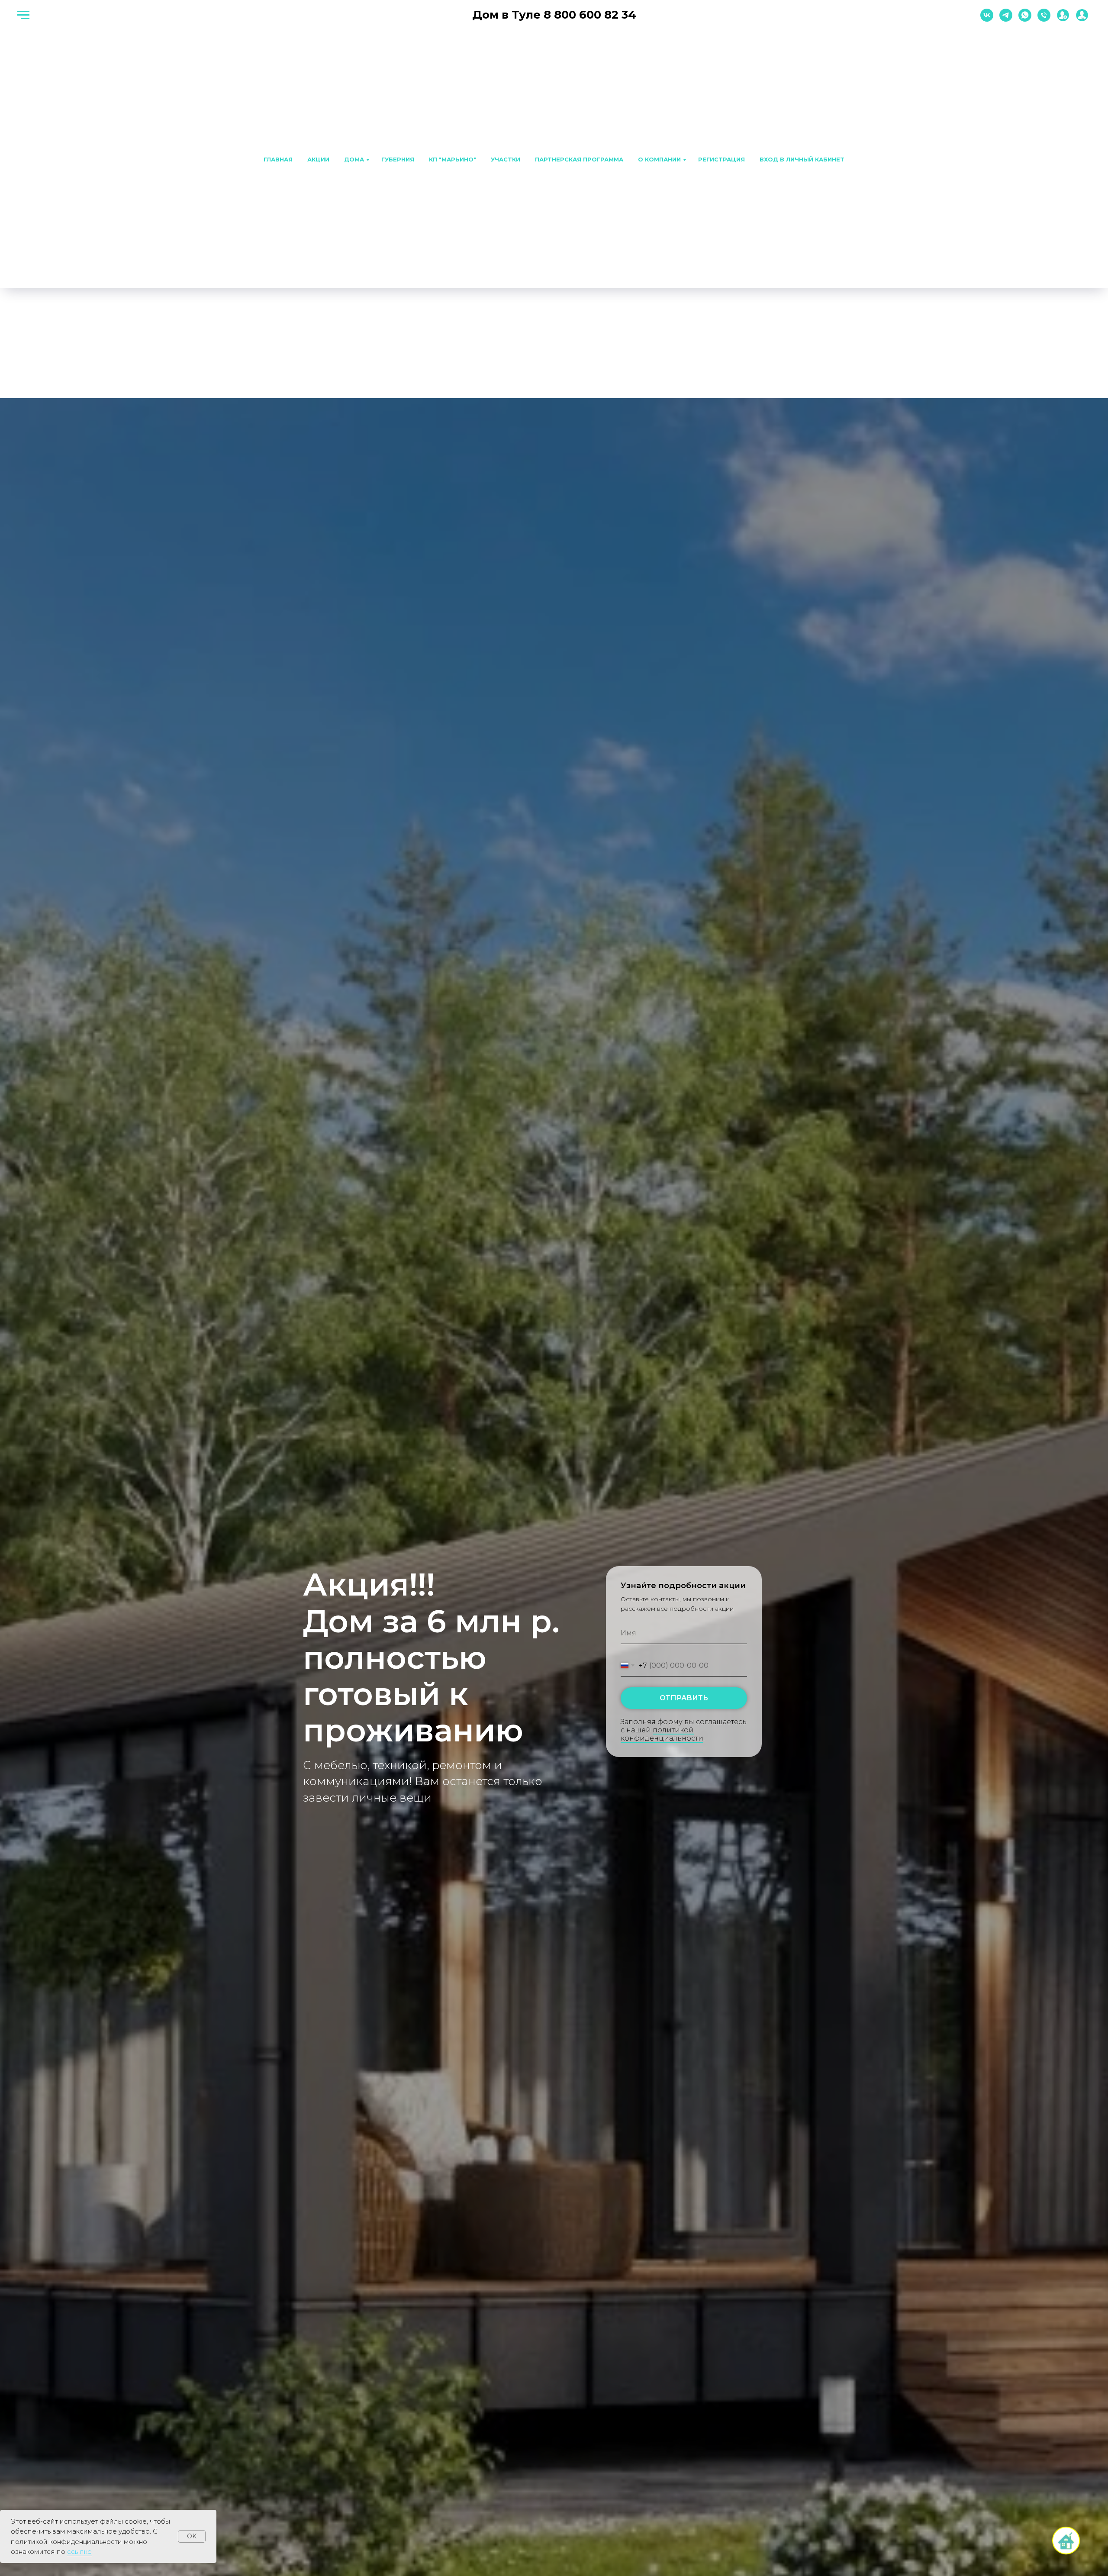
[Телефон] (1044, 19)
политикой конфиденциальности (662, 1734)
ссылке (79, 2552)
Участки (506, 159)
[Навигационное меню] (23, 15)
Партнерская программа (579, 159)
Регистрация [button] (721, 159)
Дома (354, 159)
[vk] (987, 19)
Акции (318, 159)
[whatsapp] (1025, 19)
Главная (278, 159)
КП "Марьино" (453, 159)
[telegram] (1006, 19)
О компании (659, 159)
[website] (1063, 19)
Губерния (398, 159)
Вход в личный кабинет (802, 159)
